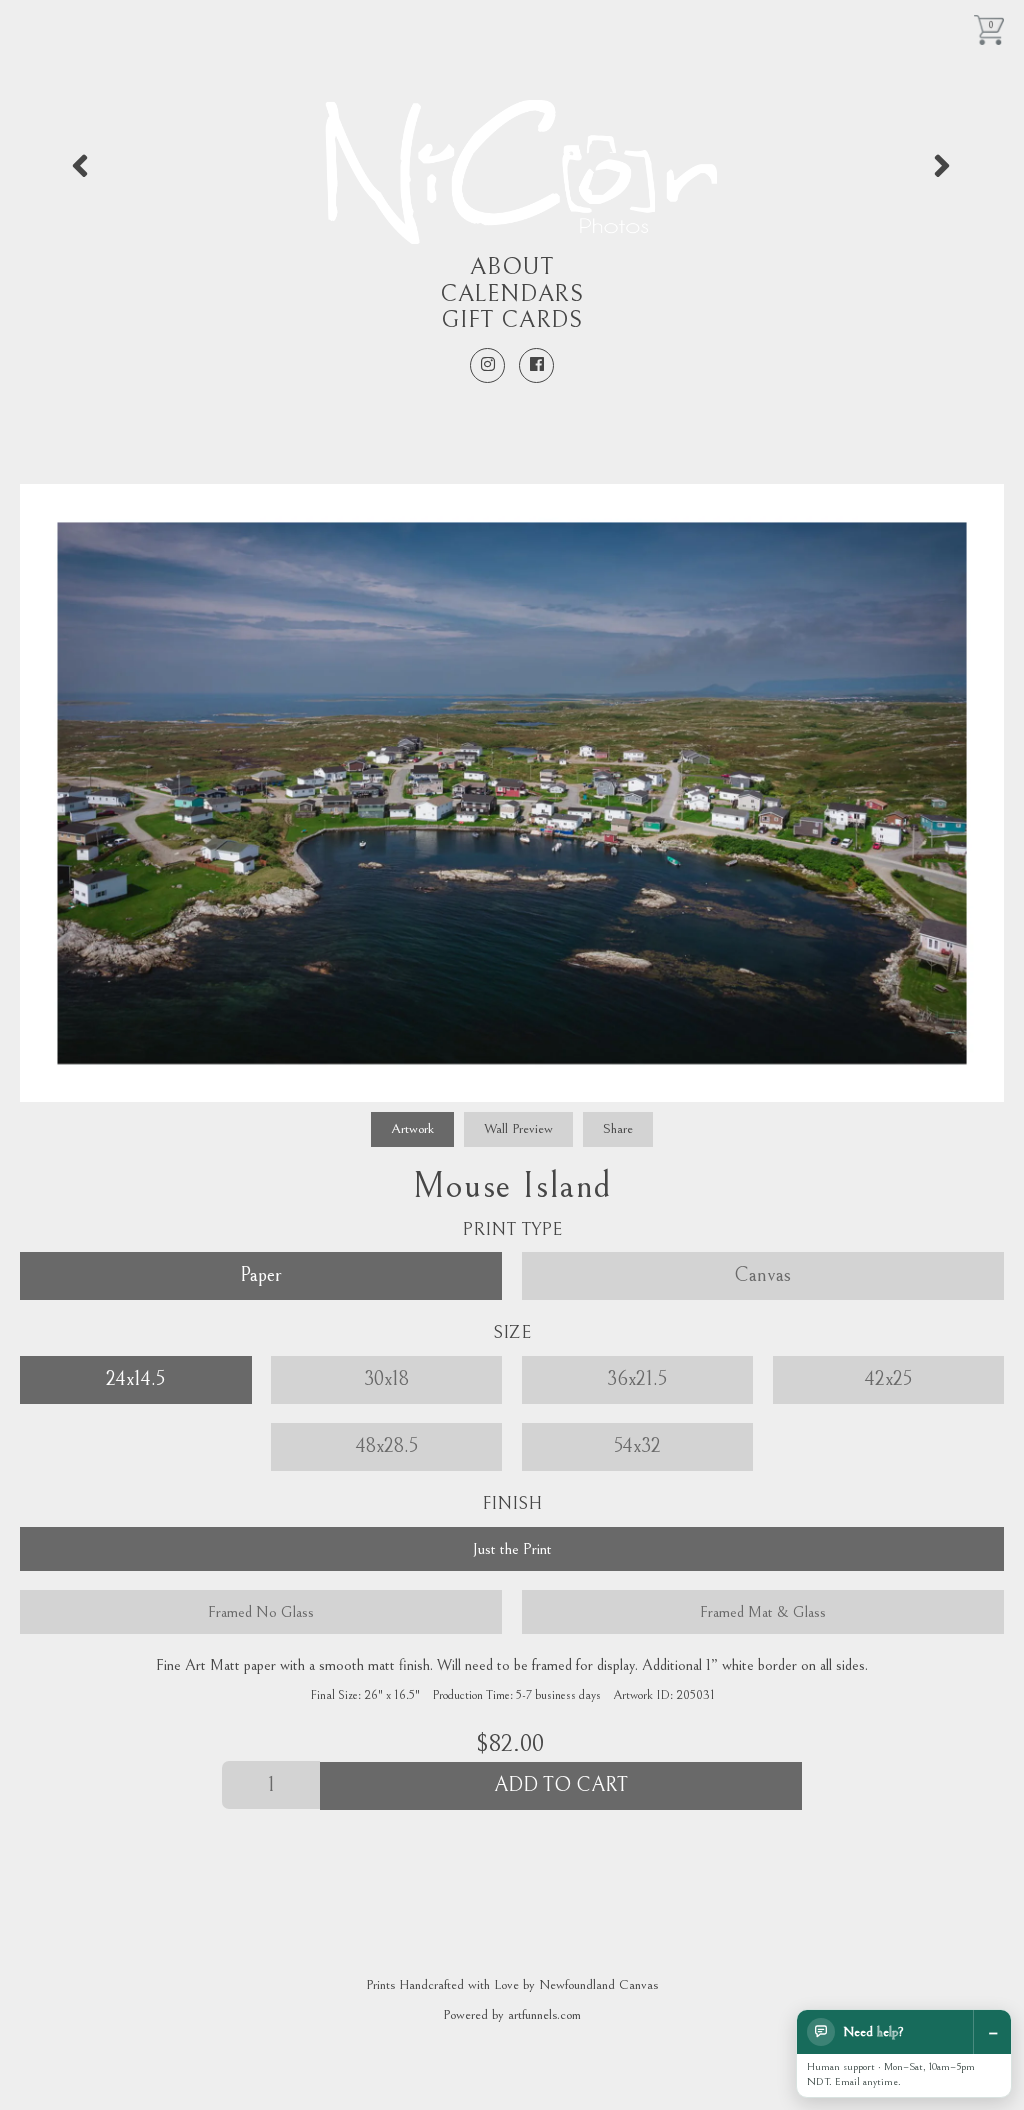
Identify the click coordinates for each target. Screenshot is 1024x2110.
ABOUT (512, 267)
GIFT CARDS (512, 320)
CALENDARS (512, 294)
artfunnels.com (544, 2015)
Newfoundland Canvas (598, 1985)
